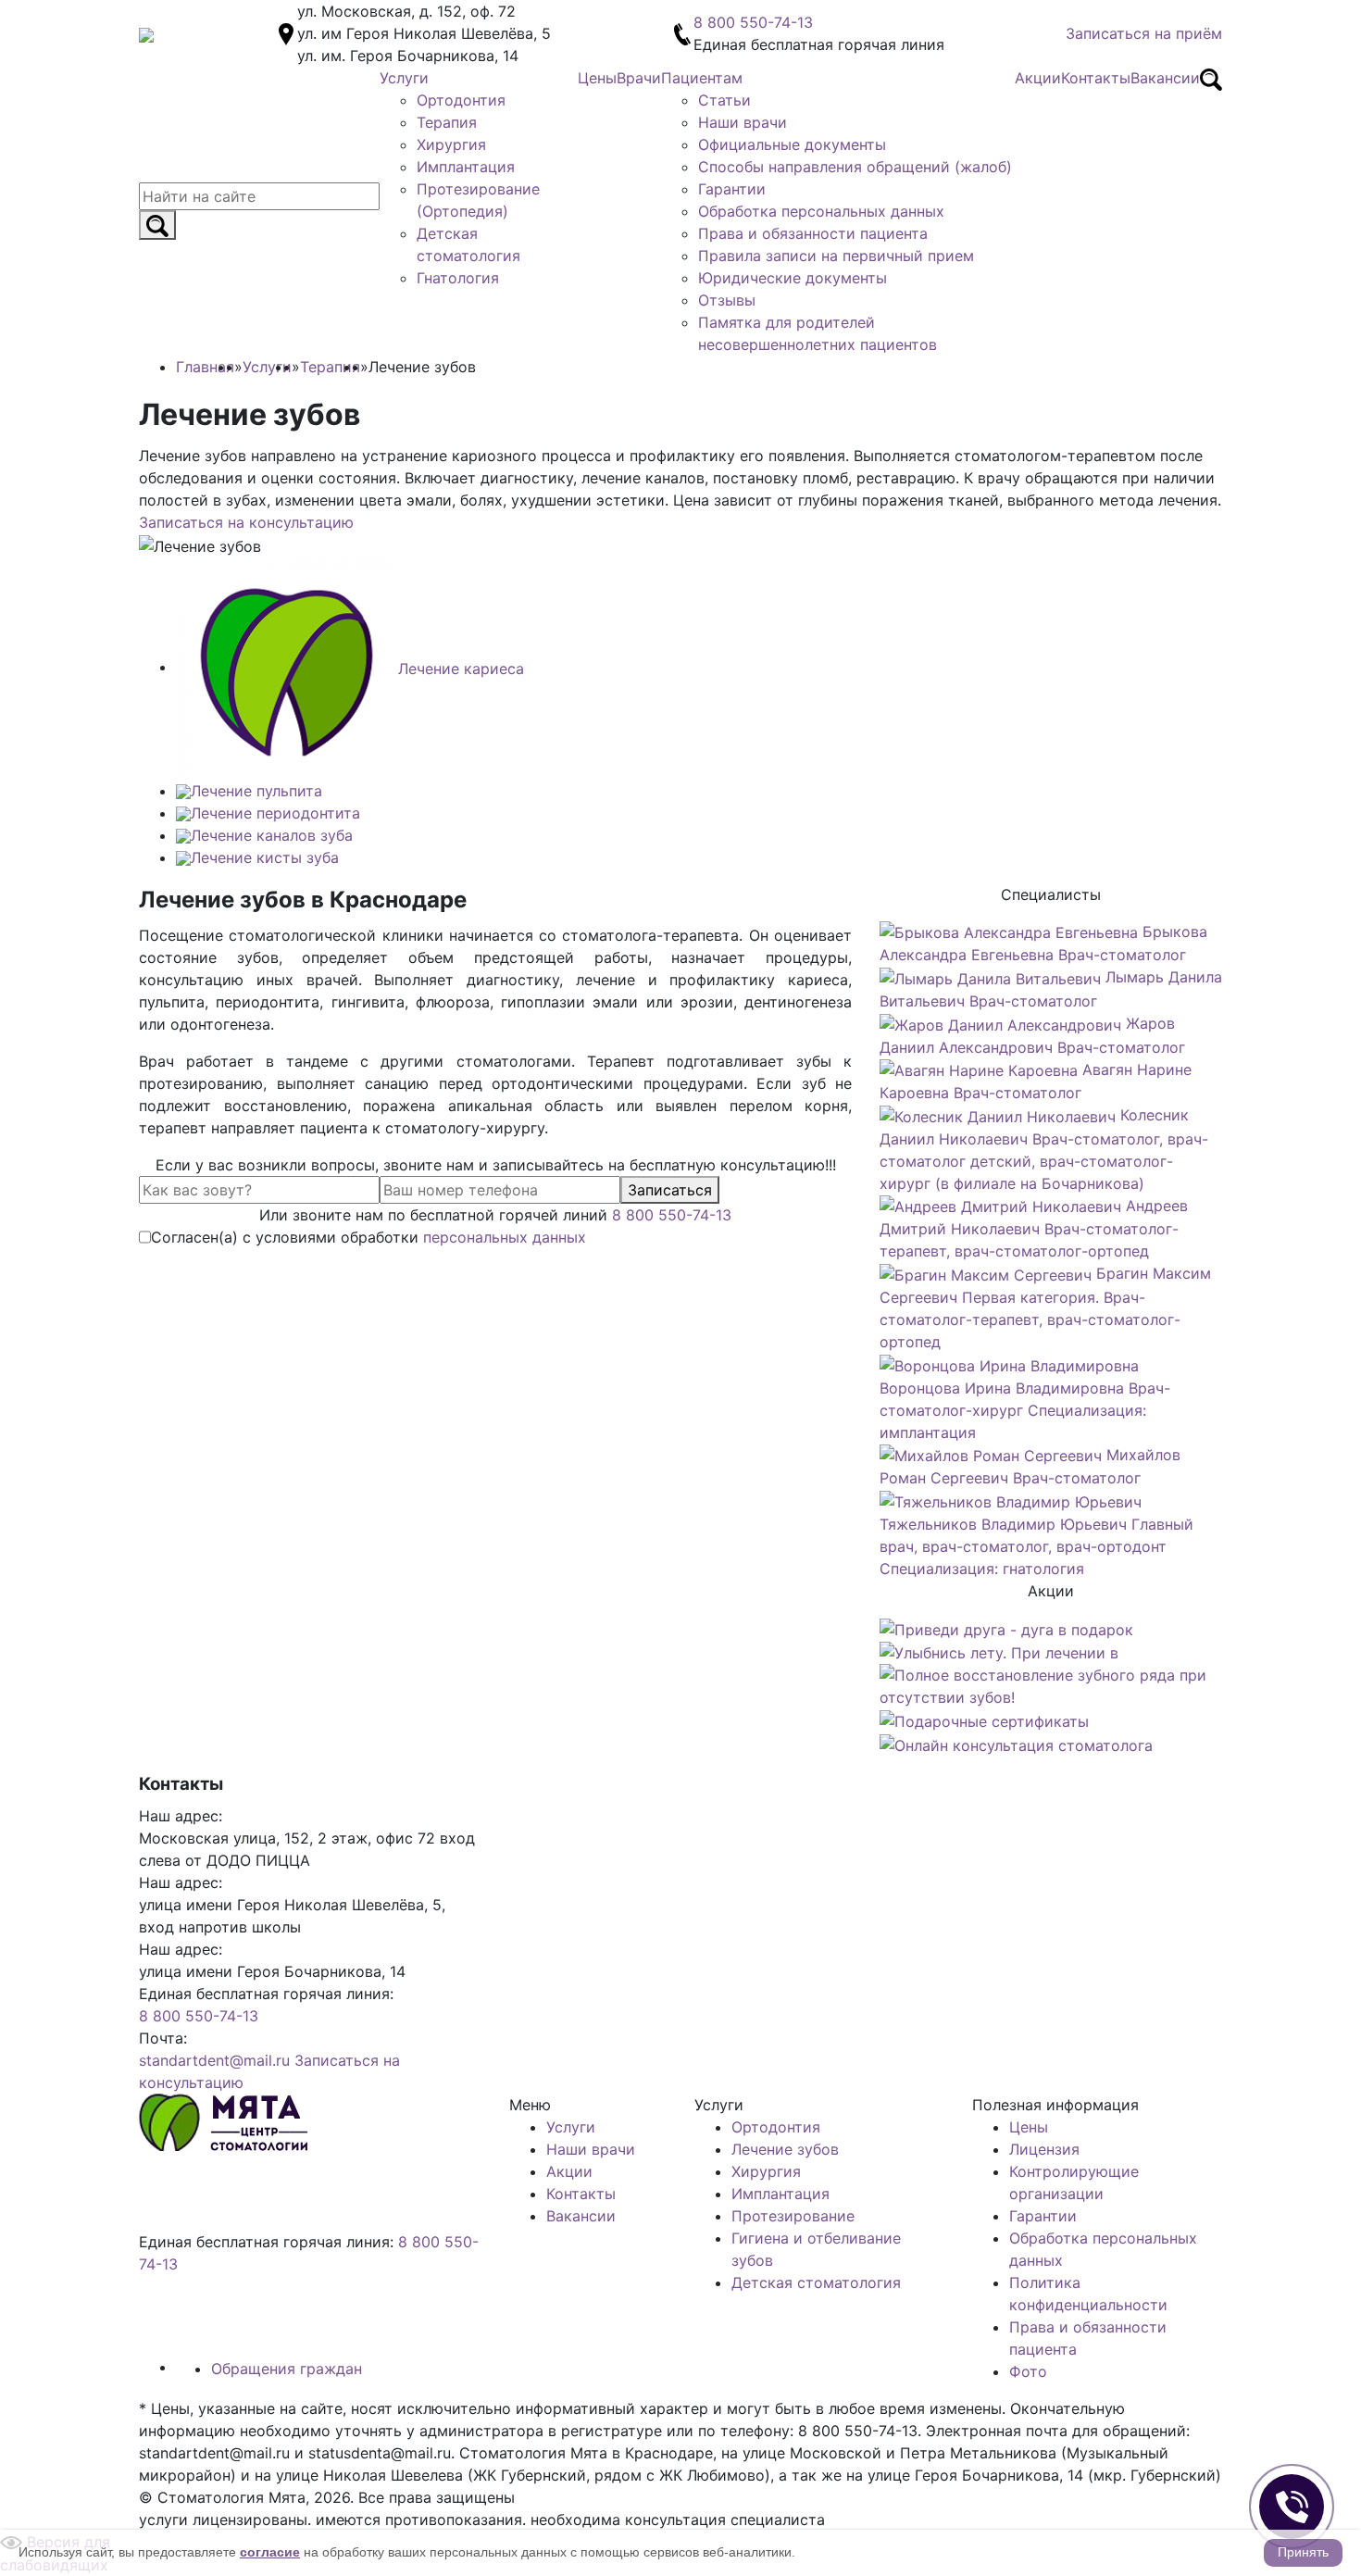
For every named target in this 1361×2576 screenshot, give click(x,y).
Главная (205, 367)
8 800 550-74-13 (753, 22)
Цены (1029, 2127)
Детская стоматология (816, 2282)
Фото (1028, 2371)
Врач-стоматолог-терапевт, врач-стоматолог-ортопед (1034, 1229)
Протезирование (793, 2216)
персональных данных (505, 1237)
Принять (1303, 2552)
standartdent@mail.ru (214, 2060)
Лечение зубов (785, 2149)
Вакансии (581, 2216)
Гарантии (1043, 2216)
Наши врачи (591, 2149)
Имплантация (780, 2194)
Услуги (571, 2127)
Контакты (581, 2194)
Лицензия (1044, 2149)
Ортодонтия (776, 2127)
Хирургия (766, 2171)
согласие (270, 2552)
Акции (569, 2171)
